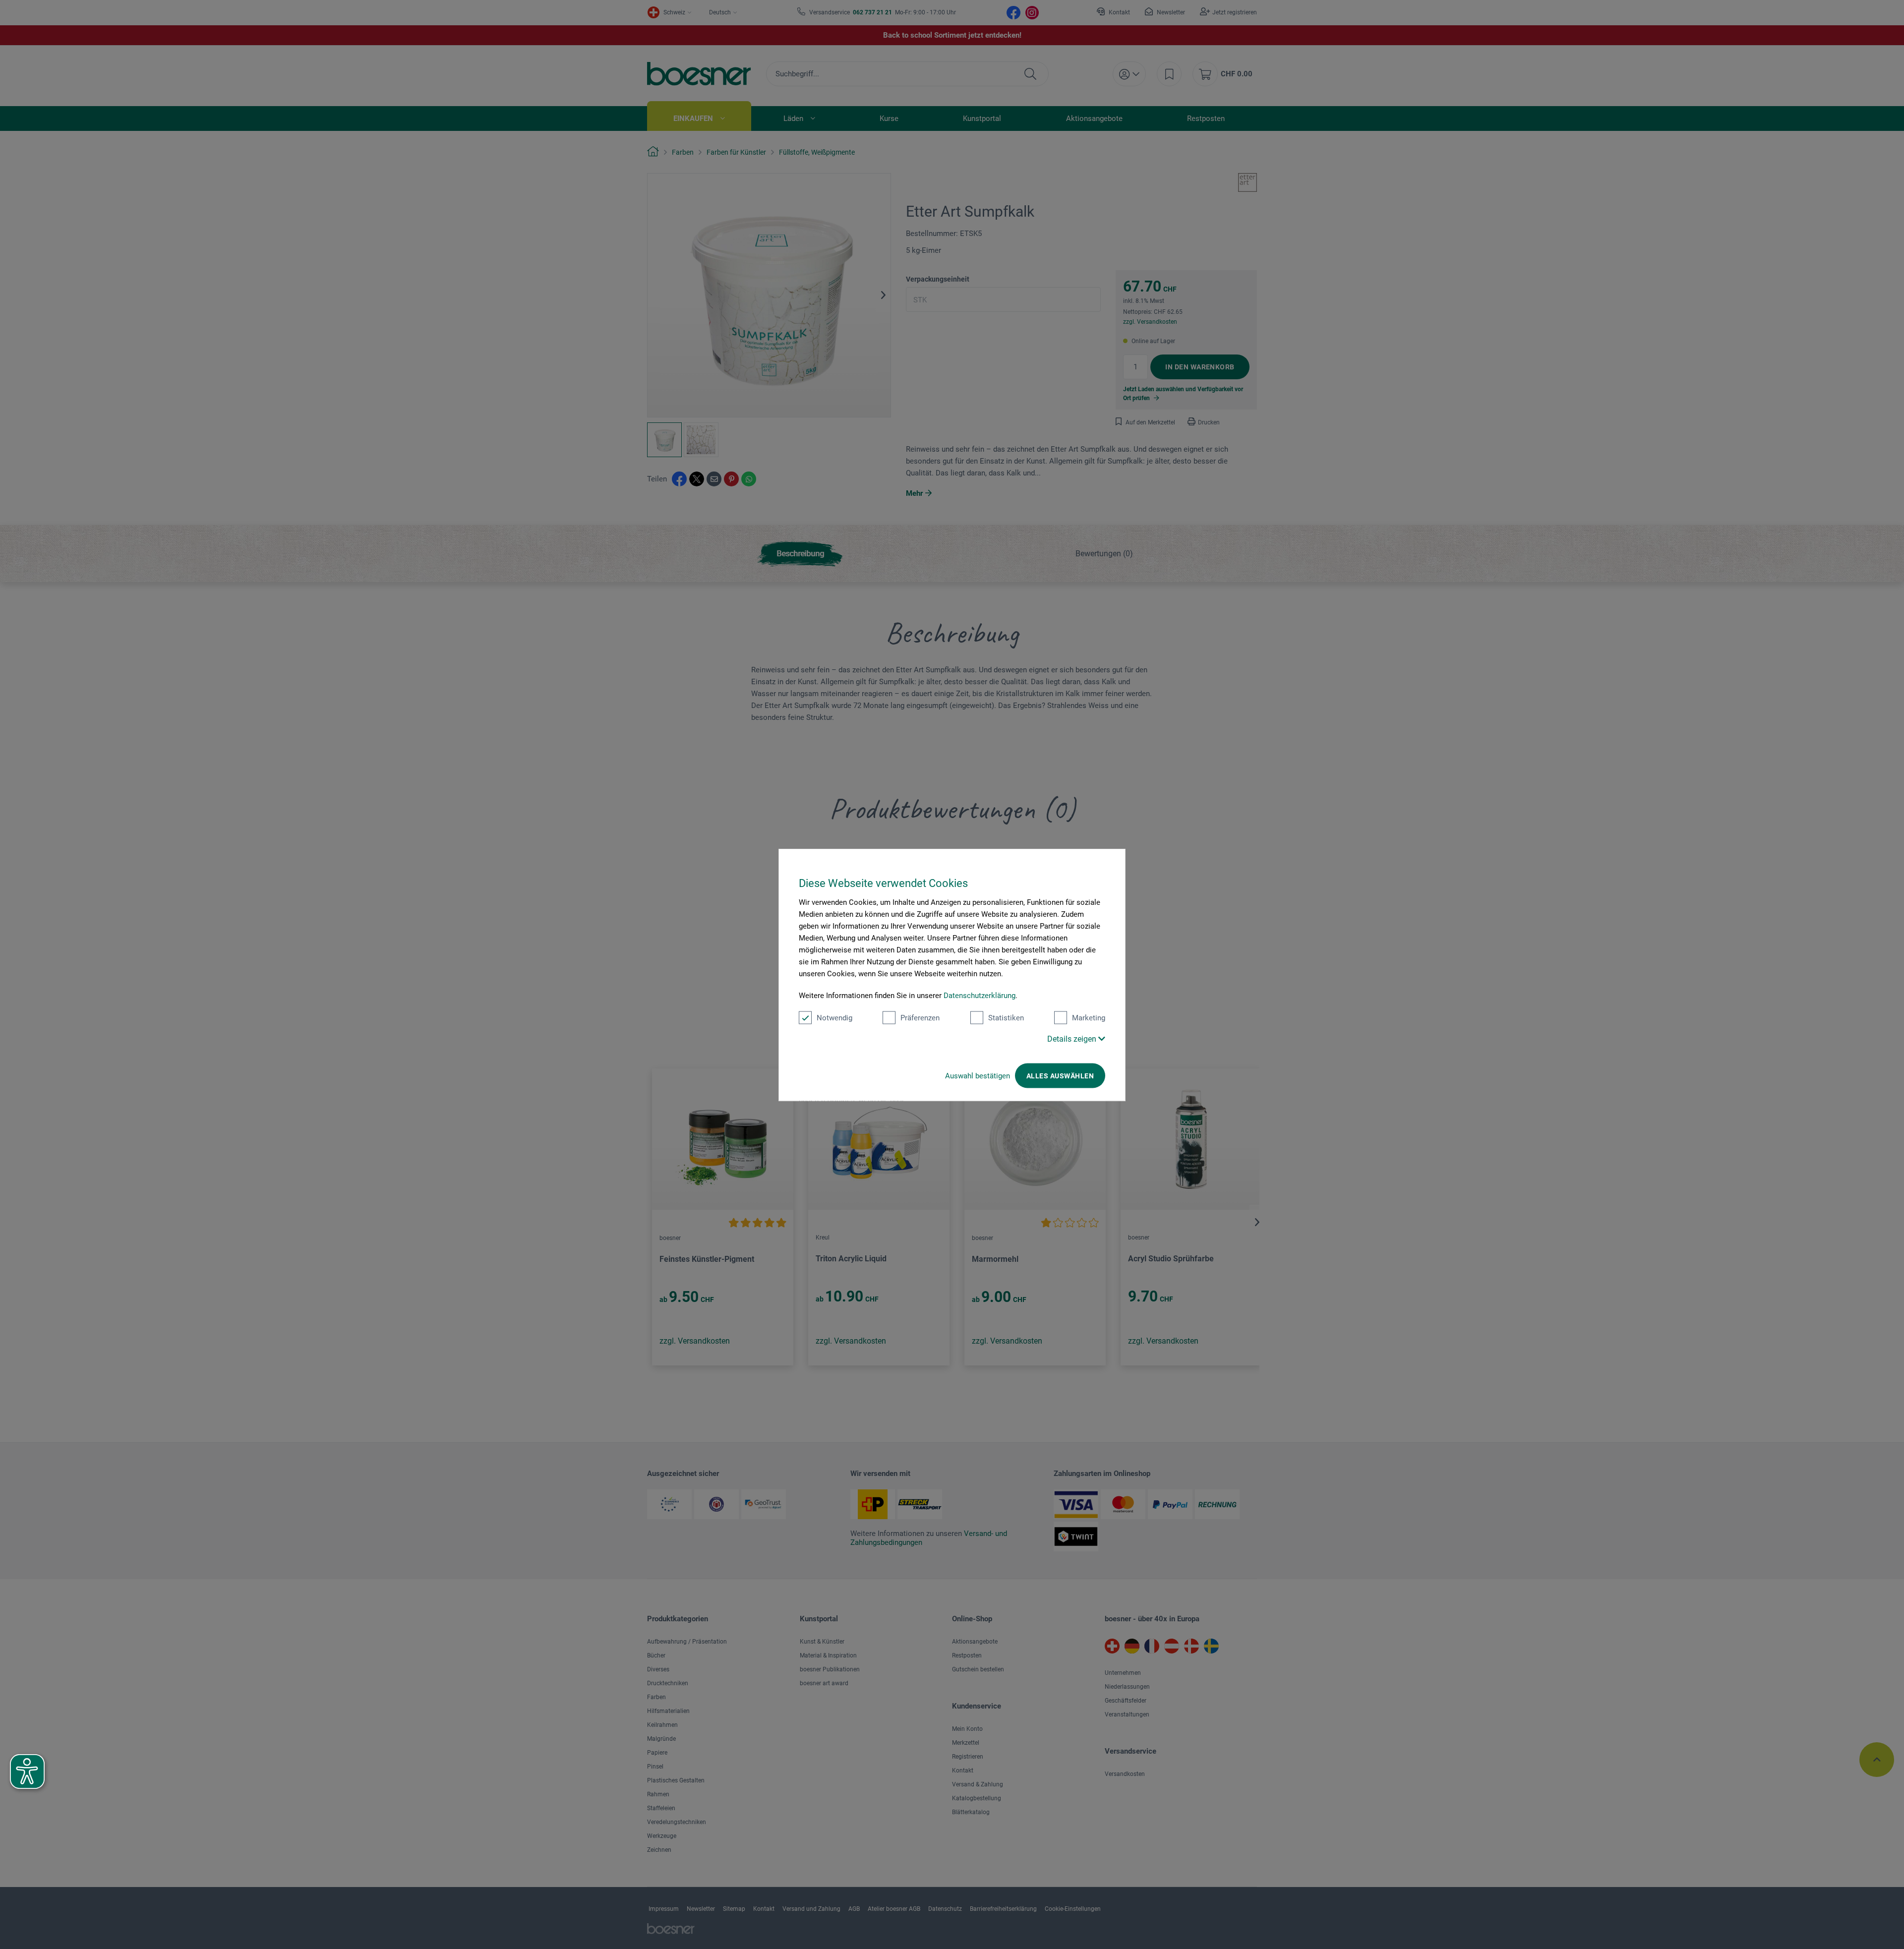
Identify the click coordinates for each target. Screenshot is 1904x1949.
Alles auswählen (1060, 1075)
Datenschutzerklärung (980, 995)
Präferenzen (920, 1017)
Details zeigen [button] (1073, 1038)
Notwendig (834, 1017)
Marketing (1089, 1017)
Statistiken (1006, 1017)
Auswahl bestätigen (978, 1075)
